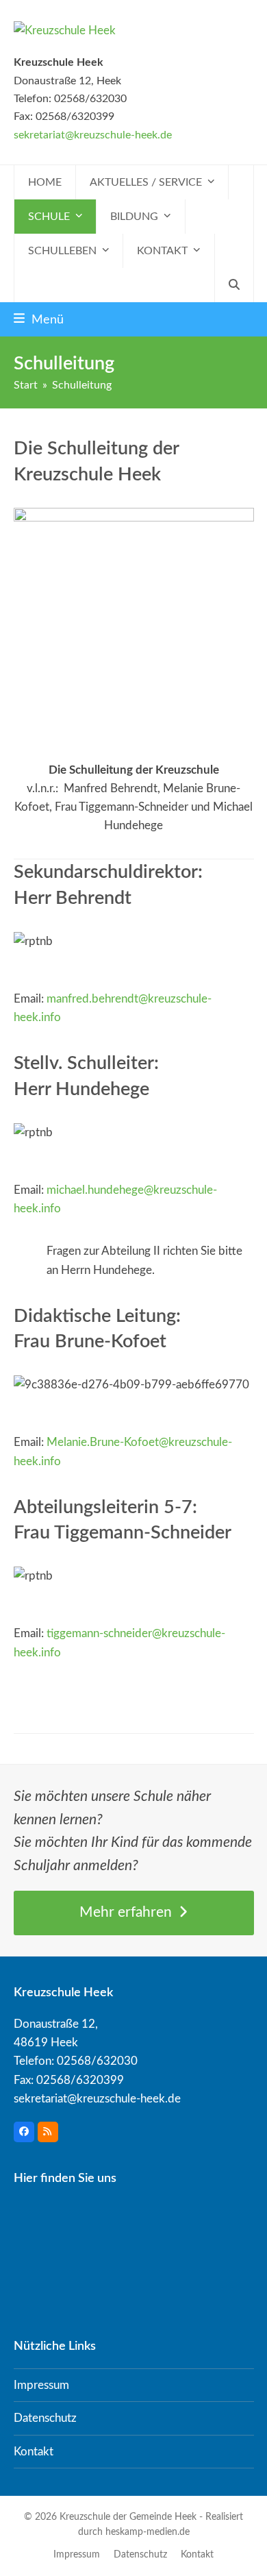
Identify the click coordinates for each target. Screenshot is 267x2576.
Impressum (41, 2385)
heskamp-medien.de (148, 2532)
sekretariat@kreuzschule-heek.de (93, 135)
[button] (234, 285)
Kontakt (34, 2452)
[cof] (134, 618)
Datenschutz (45, 2418)
